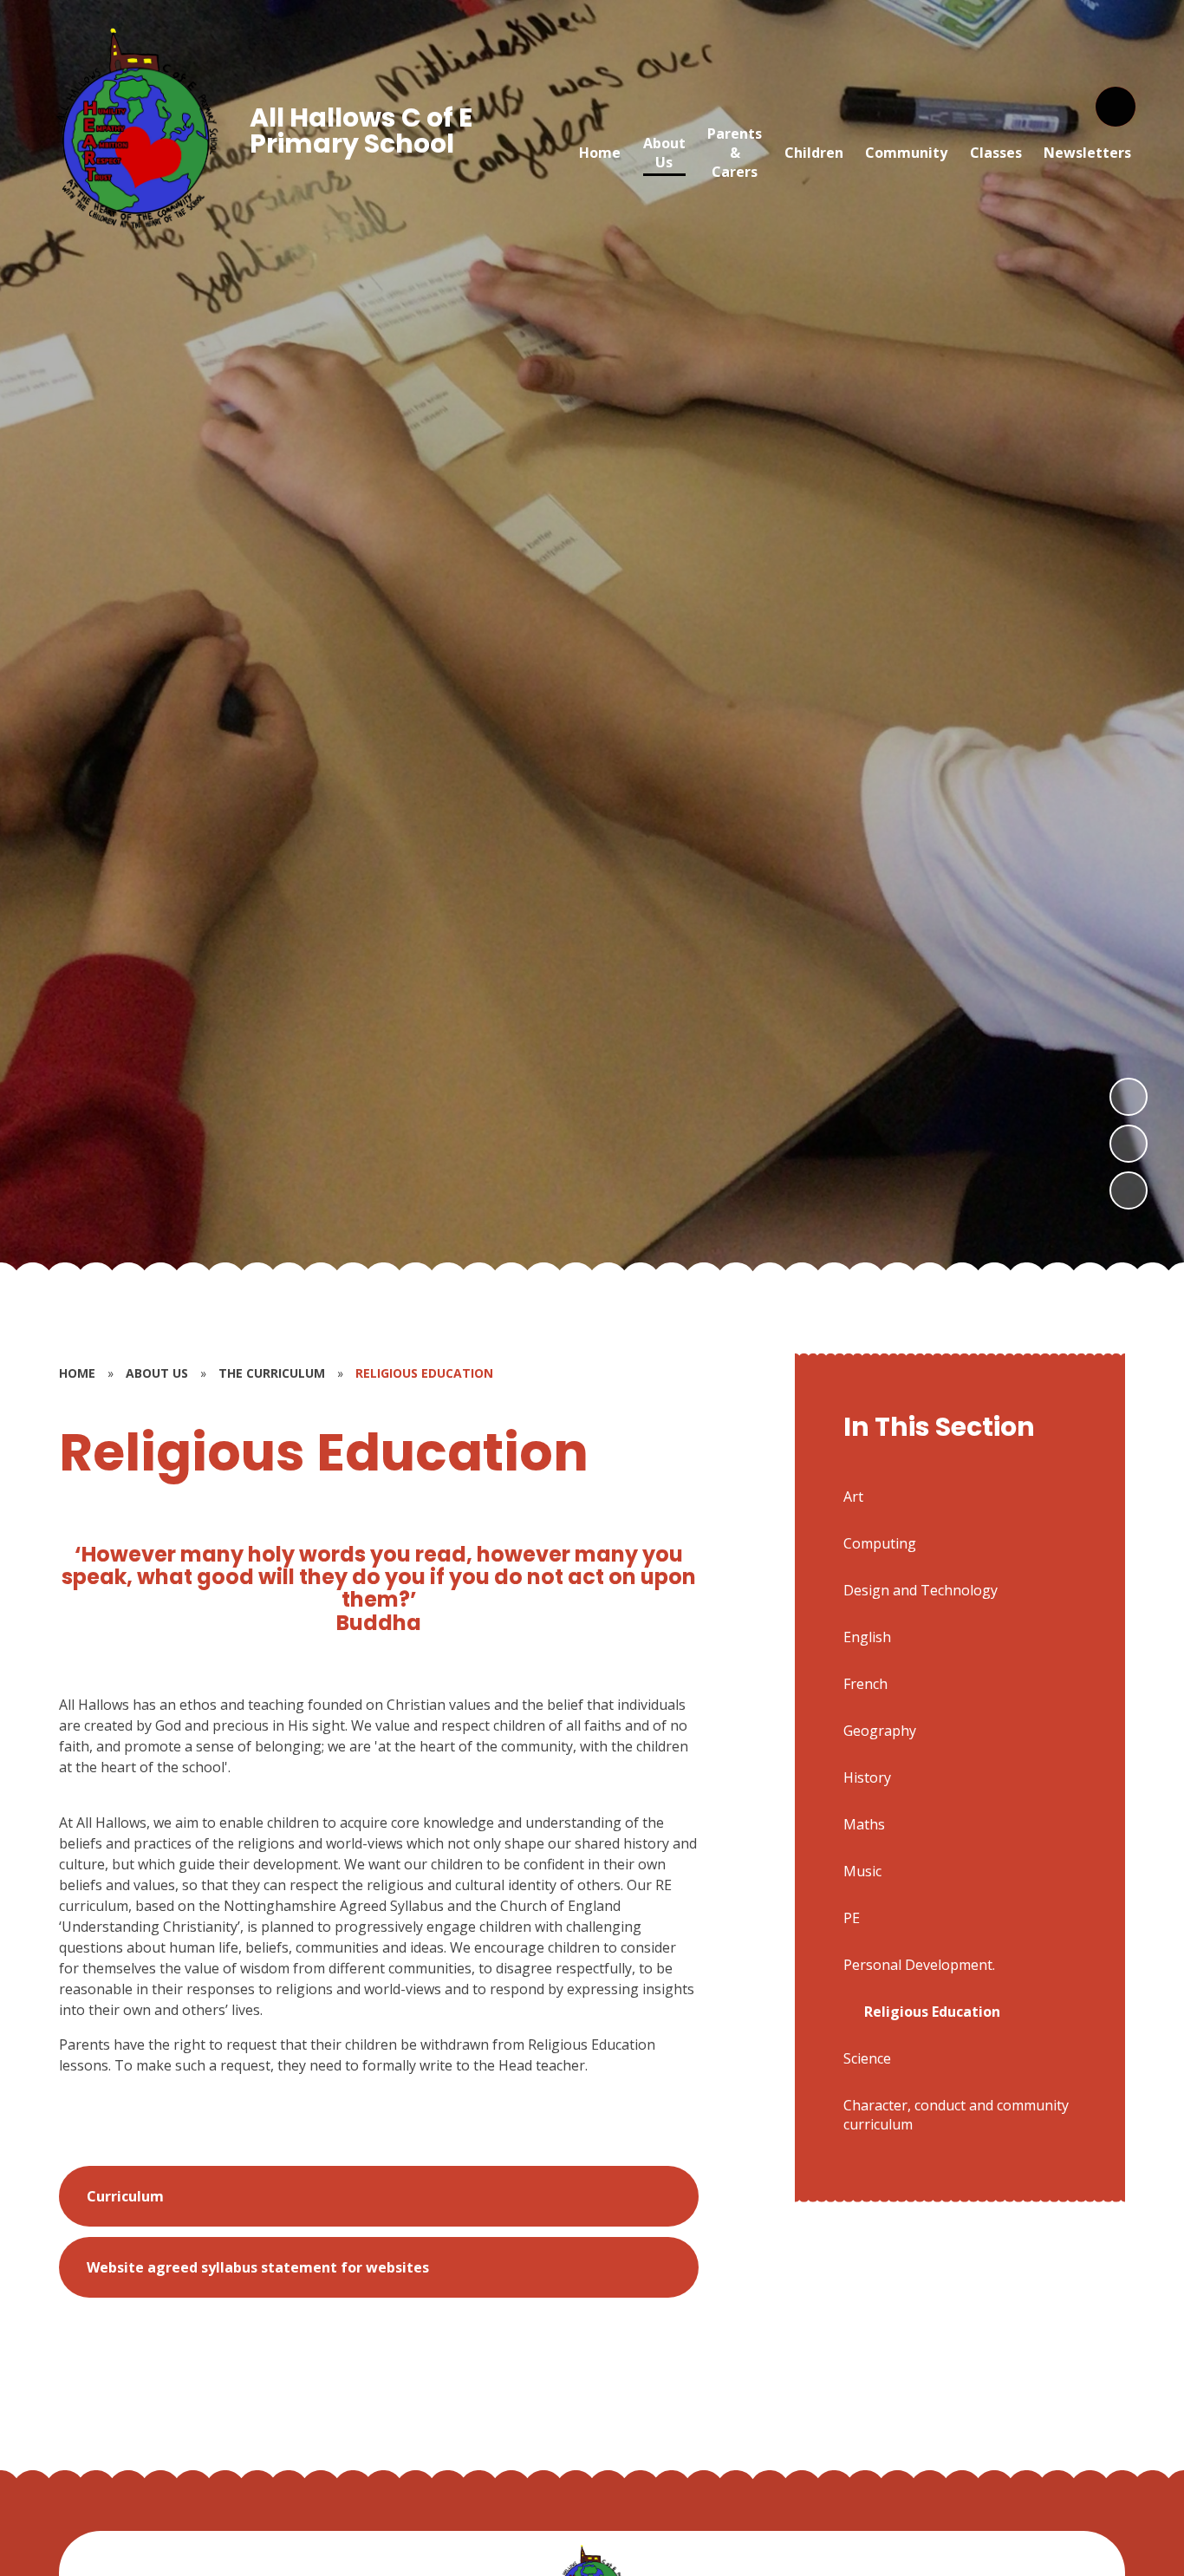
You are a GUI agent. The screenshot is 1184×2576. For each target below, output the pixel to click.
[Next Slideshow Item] (1129, 1097)
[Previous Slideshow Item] (1129, 1144)
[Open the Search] (1116, 107)
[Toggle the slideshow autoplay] (1129, 1190)
